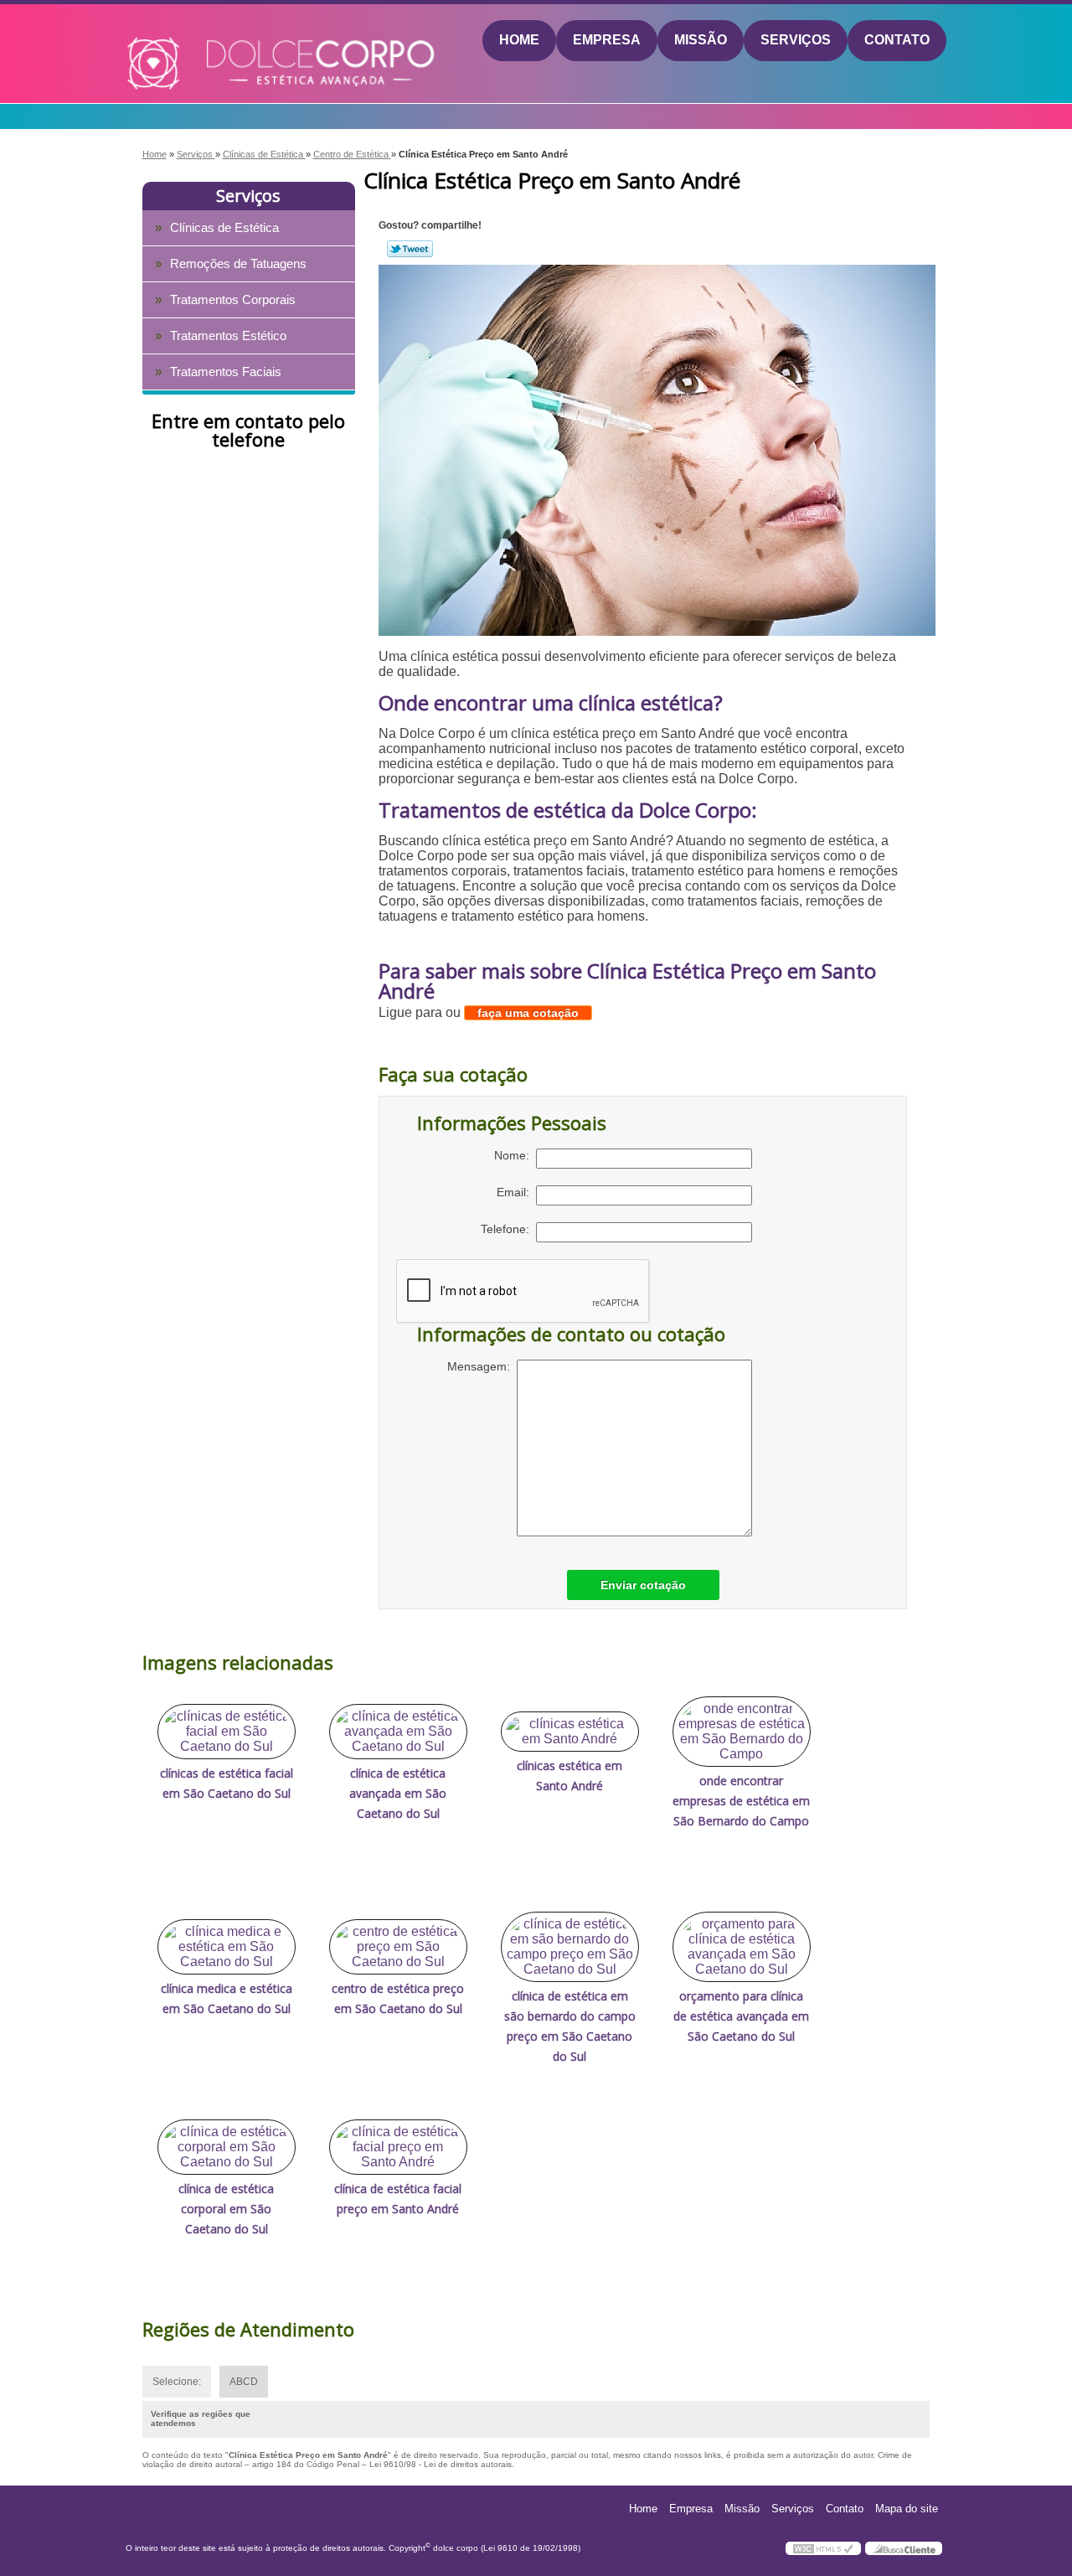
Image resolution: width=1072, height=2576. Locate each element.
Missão (701, 40)
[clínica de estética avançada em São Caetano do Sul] (398, 1732)
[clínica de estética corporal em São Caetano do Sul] (227, 2147)
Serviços (796, 40)
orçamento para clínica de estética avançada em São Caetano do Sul (741, 2016)
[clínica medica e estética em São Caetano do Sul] (227, 1947)
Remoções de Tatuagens (238, 263)
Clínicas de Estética (224, 227)
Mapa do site (907, 2509)
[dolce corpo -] (223, 41)
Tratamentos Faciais (226, 372)
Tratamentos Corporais (233, 299)
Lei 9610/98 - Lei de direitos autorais (441, 2464)
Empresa (607, 40)
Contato (897, 40)
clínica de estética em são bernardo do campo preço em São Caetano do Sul (570, 2026)
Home (519, 40)
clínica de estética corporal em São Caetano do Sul (226, 2209)
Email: (516, 1192)
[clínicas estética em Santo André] (570, 1732)
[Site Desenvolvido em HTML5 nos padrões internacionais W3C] (823, 2548)
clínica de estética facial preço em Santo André (398, 2199)
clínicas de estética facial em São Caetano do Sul (227, 1783)
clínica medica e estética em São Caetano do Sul (227, 1998)
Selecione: (177, 2382)
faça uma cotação (528, 1013)
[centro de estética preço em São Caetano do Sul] (398, 1947)
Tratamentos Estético (228, 336)
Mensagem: (482, 1366)
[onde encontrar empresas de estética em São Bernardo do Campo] (742, 1732)
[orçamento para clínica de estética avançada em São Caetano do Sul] (742, 1947)
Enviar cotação (643, 1585)
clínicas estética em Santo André (569, 1776)
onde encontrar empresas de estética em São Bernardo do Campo (741, 1801)
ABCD (244, 2382)
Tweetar (410, 249)
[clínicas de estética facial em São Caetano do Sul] (227, 1732)
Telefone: (508, 1229)
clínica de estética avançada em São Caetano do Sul (398, 1793)
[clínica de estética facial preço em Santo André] (398, 2147)
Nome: (515, 1155)
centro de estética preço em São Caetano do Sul (398, 1998)
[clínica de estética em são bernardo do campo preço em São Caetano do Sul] (570, 1947)
